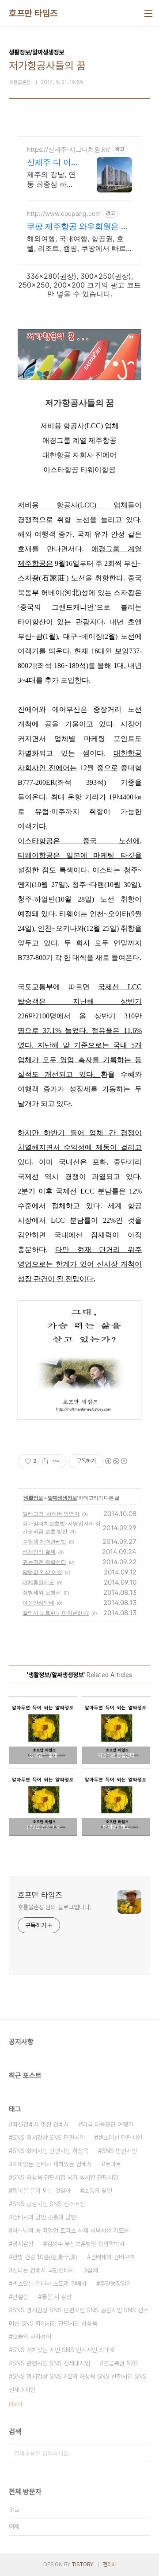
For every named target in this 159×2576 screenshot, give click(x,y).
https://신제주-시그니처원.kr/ (68, 149)
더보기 (15, 2404)
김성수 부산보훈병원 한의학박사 (86, 2244)
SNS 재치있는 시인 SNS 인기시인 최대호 (64, 2350)
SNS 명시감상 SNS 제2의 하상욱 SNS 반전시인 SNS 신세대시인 (78, 2383)
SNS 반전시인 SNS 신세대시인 (51, 2363)
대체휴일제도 (38, 1582)
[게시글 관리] (56, 1461)
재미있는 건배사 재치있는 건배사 (52, 2164)
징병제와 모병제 (42, 1592)
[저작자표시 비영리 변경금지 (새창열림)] (116, 1461)
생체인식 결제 (39, 1552)
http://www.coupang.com (64, 213)
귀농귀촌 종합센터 (44, 1562)
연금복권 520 (121, 2363)
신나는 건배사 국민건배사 (43, 2270)
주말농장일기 (116, 2284)
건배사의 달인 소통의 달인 (44, 2217)
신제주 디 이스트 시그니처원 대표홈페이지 (53, 163)
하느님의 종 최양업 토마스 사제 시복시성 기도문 (71, 2230)
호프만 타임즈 (33, 13)
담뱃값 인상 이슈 (42, 1572)
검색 (141, 2453)
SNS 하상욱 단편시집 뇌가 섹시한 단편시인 (65, 2177)
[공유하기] (45, 1461)
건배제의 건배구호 (113, 2257)
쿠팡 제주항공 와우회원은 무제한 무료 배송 (78, 227)
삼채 (93, 2270)
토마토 (113, 2164)
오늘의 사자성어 (32, 2337)
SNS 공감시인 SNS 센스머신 (49, 2204)
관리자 (110, 2564)
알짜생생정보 (62, 1498)
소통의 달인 (98, 2191)
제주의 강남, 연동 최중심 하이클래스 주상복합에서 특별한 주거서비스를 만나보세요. (53, 179)
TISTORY (82, 2564)
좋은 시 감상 (57, 2297)
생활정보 (33, 1498)
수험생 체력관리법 (44, 1541)
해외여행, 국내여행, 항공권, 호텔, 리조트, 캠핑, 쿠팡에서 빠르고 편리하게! (76, 244)
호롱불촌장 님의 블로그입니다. (54, 1907)
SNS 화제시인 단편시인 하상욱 (50, 2151)
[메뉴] (148, 13)
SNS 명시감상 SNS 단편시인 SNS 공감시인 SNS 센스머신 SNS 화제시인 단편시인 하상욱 (79, 2317)
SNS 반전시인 (119, 2151)
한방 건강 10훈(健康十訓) (45, 2257)
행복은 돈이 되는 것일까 (42, 2191)
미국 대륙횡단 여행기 (108, 2124)
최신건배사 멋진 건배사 (41, 2124)
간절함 (20, 2297)
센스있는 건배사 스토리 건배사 (49, 2284)
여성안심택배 (38, 1603)
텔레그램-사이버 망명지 (51, 1514)
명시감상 (23, 2244)
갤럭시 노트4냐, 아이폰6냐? (56, 1613)
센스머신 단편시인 (120, 2138)
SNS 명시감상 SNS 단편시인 (49, 2138)
